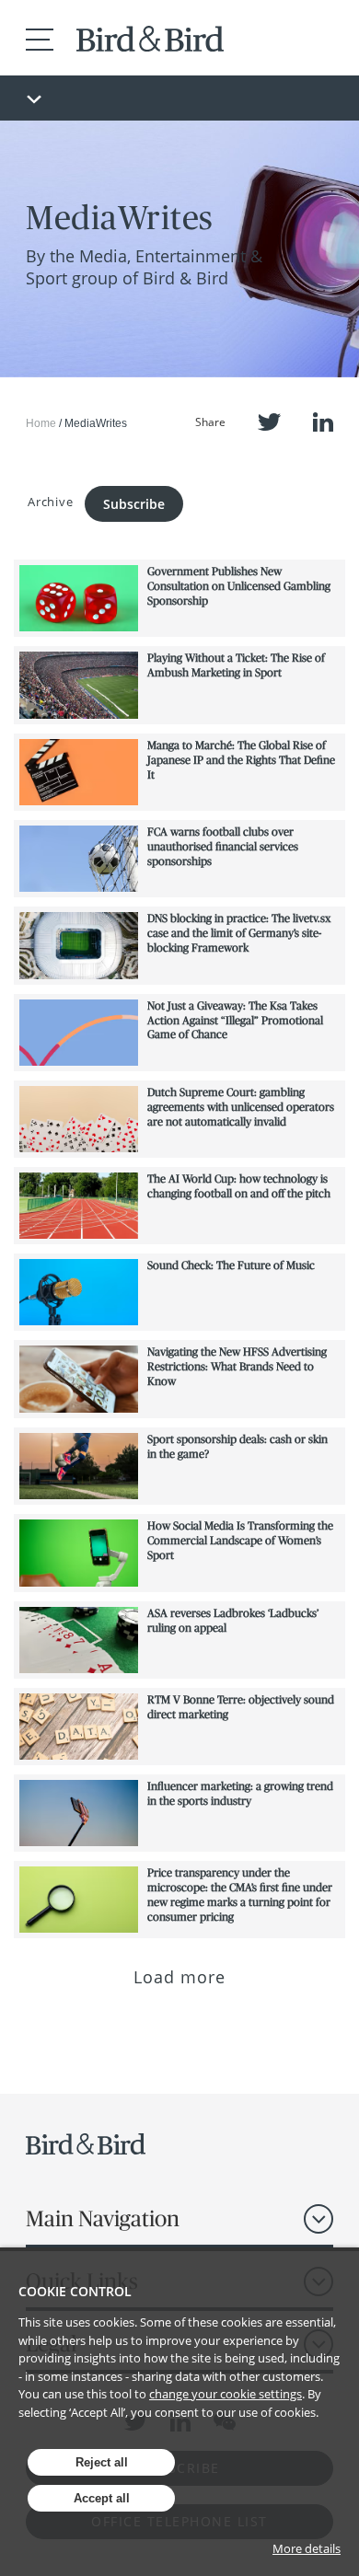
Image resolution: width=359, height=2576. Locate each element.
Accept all (102, 2498)
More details (307, 2548)
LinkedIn (323, 422)
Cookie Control (75, 2291)
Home (41, 423)
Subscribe (134, 504)
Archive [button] (50, 502)
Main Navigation (103, 2218)
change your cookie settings (226, 2394)
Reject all (102, 2462)
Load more (180, 1977)
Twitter (269, 422)
